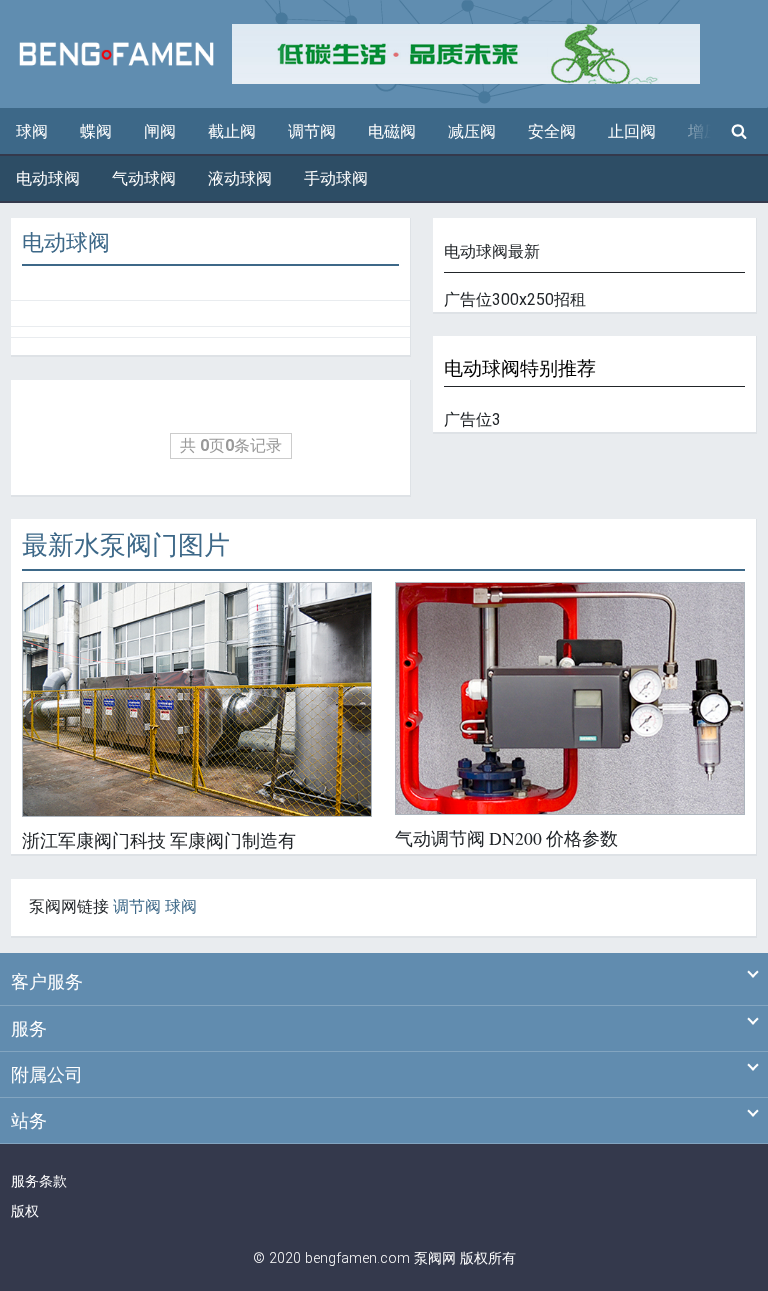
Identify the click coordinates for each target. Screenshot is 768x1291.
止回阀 (632, 131)
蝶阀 (96, 131)
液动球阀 (240, 178)
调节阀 (312, 131)
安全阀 (552, 131)
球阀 (32, 131)
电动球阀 (48, 178)
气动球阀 (144, 178)
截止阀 (232, 131)
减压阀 (472, 131)
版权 (25, 1211)
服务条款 (39, 1181)
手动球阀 (336, 178)
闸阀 (160, 131)
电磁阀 (392, 131)
